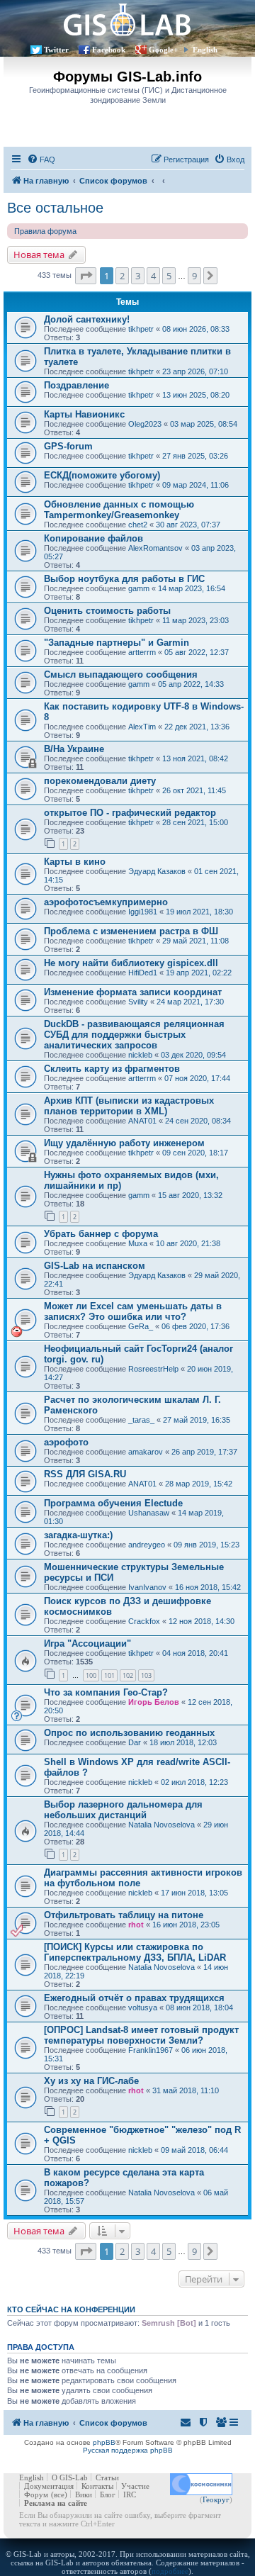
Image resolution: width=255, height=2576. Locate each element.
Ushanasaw (149, 1513)
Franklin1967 (151, 2050)
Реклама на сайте (56, 2503)
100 (91, 1675)
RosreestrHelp (153, 1369)
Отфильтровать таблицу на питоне (124, 1915)
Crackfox (144, 1621)
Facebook (109, 50)
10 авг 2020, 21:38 (188, 1243)
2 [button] (122, 276)
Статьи (107, 2477)
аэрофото (66, 1442)
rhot (136, 1925)
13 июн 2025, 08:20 (196, 395)
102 (128, 1675)
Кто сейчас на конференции (71, 2309)
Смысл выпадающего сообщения (121, 674)
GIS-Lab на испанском (95, 1266)
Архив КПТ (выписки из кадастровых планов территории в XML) (129, 1106)
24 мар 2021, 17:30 (190, 1002)
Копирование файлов (93, 538)
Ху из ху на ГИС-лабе (91, 2081)
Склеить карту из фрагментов (112, 1069)
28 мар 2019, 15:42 (199, 1484)
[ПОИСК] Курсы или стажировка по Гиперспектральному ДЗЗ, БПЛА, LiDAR (135, 1952)
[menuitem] (41, 159)
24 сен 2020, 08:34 (198, 1121)
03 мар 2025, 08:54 (204, 424)
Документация (49, 2486)
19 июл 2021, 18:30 (199, 912)
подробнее (170, 2571)
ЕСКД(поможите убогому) (102, 475)
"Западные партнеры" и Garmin (117, 643)
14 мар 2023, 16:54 (192, 588)
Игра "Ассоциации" (87, 1643)
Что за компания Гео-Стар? (106, 1692)
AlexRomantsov (155, 548)
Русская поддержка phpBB (128, 2450)
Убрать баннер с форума (101, 1234)
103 (146, 1675)
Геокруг (216, 2499)
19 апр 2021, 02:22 (199, 973)
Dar (135, 1742)
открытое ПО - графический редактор (130, 813)
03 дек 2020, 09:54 (193, 1055)
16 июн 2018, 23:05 (186, 1925)
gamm (139, 588)
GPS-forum (68, 446)
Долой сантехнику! (87, 319)
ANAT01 (142, 1121)
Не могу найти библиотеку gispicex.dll (131, 963)
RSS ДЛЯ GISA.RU (85, 1474)
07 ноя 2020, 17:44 (197, 1078)
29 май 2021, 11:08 (195, 941)
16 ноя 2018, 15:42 (208, 1587)
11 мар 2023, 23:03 (195, 620)
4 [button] (153, 276)
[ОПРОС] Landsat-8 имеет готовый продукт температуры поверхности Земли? (141, 2035)
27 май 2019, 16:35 (197, 1420)
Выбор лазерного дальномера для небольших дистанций (123, 1810)
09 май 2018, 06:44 (194, 2150)
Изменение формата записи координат (133, 992)
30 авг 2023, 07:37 (188, 525)
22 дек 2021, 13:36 (197, 727)
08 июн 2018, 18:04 (199, 2007)
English (205, 50)
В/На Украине (74, 749)
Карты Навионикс (84, 414)
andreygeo (147, 1545)
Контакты (97, 2486)
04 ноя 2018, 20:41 (195, 1653)
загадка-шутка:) (78, 1535)
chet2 (138, 525)
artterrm (142, 652)
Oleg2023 (145, 424)
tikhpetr (141, 329)
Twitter (56, 50)
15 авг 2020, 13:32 (190, 1195)
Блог (108, 2494)
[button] (86, 276)
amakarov (146, 1452)
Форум (36, 2494)
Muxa (138, 1243)
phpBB (104, 2442)
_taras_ (141, 1420)
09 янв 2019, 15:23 (206, 1545)
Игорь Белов (154, 1702)
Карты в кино (75, 862)
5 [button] (169, 276)
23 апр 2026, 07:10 (195, 371)
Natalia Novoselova (161, 1825)
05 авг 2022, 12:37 (197, 652)
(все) (59, 2494)
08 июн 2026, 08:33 (196, 329)
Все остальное (55, 208)
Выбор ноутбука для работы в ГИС (124, 579)
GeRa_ (141, 1326)
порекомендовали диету (100, 781)
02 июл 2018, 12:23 (194, 1782)
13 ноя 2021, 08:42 (195, 758)
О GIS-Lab (70, 2477)
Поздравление (76, 385)
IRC (130, 2494)
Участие (135, 2486)
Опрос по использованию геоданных (129, 1733)
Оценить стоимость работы (107, 611)
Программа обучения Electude (113, 1503)
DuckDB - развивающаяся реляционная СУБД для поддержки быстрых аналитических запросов (134, 1035)
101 (109, 1675)
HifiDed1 (143, 973)
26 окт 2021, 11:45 (194, 790)
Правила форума (45, 231)
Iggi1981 (143, 912)
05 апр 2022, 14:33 (191, 684)
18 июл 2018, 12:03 (183, 1742)
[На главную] (127, 19)
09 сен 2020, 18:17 (195, 1153)
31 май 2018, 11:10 (186, 2090)
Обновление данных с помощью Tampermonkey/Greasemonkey (119, 510)
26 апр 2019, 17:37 (204, 1452)
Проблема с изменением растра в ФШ (131, 931)
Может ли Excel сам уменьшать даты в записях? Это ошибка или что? (133, 1311)
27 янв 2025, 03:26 (195, 456)
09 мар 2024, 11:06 (195, 485)
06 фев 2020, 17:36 (195, 1326)
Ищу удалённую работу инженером (124, 1143)
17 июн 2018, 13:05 (194, 1893)
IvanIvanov (147, 1587)
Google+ (163, 50)
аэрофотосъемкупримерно (106, 902)
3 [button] (138, 276)
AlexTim (142, 727)
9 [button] (194, 276)
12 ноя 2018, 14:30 (202, 1621)
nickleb (140, 1055)
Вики (84, 2494)
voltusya (143, 2007)
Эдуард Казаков (157, 871)
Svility (138, 1002)
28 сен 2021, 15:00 (195, 822)
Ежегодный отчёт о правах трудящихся (134, 1998)
